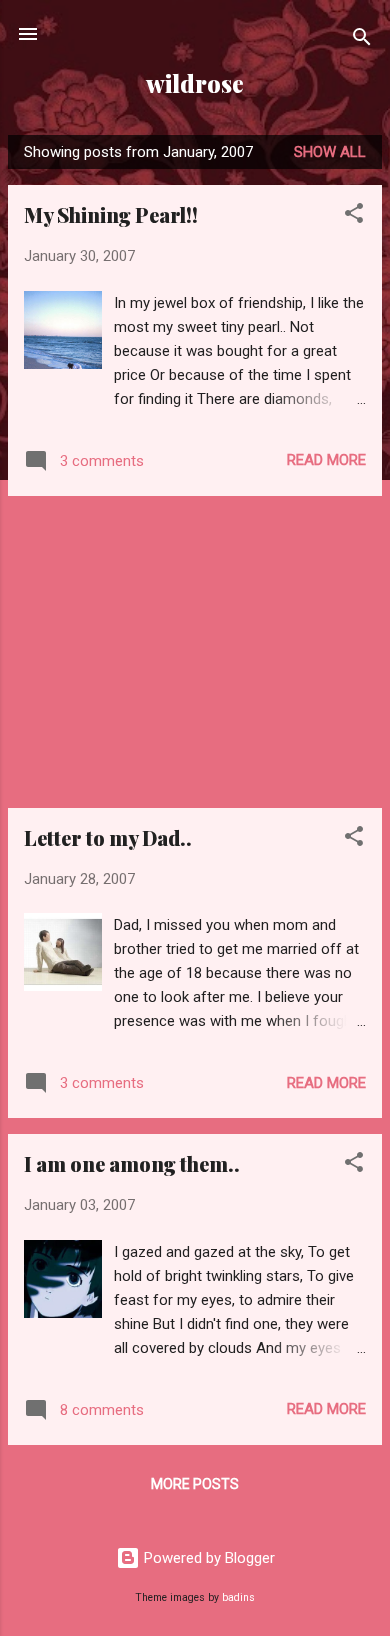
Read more (326, 460)
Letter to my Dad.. (108, 837)
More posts (195, 1484)
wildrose (195, 83)
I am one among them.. (132, 1163)
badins (238, 1597)
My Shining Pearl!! (111, 214)
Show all (330, 152)
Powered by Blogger (207, 1558)
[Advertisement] (195, 652)
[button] (354, 216)
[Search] (362, 40)
